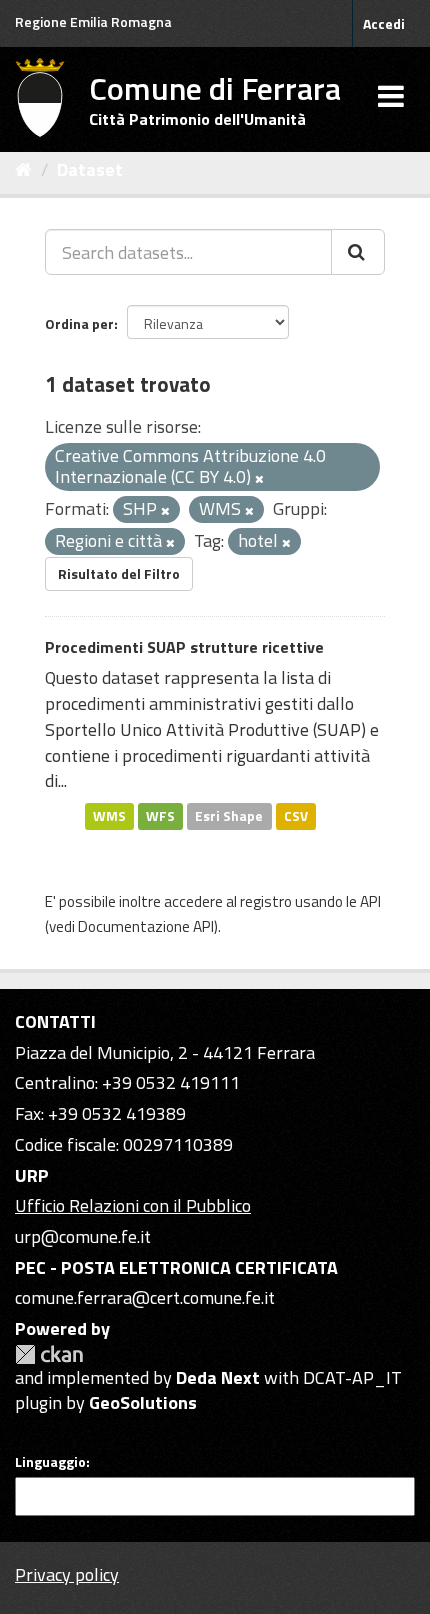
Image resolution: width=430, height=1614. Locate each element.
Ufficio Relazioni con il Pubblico (133, 1205)
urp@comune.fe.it (83, 1236)
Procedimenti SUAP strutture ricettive (184, 647)
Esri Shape (229, 816)
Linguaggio (50, 1462)
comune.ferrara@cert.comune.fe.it (145, 1297)
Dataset (90, 169)
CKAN (49, 1354)
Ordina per (79, 323)
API (370, 901)
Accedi (384, 23)
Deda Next (218, 1377)
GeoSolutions (143, 1402)
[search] (358, 252)
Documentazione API (146, 926)
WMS (109, 816)
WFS (160, 816)
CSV (296, 816)
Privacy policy (67, 1574)
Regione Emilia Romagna (93, 21)
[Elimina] (259, 479)
